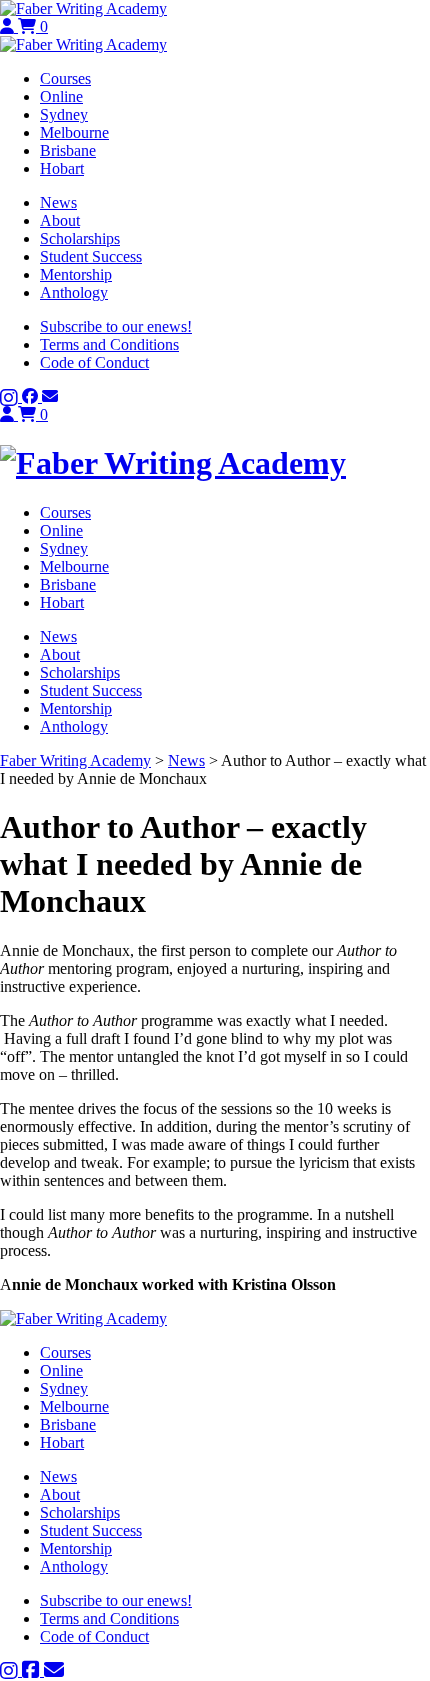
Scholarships (80, 238)
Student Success (91, 256)
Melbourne (74, 132)
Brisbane (68, 150)
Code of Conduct (94, 362)
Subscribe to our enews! (116, 326)
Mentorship (76, 274)
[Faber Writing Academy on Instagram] (11, 396)
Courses (65, 78)
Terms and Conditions (109, 344)
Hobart (62, 168)
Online (61, 96)
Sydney (64, 114)
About (60, 220)
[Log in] (9, 26)
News (58, 202)
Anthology (74, 292)
